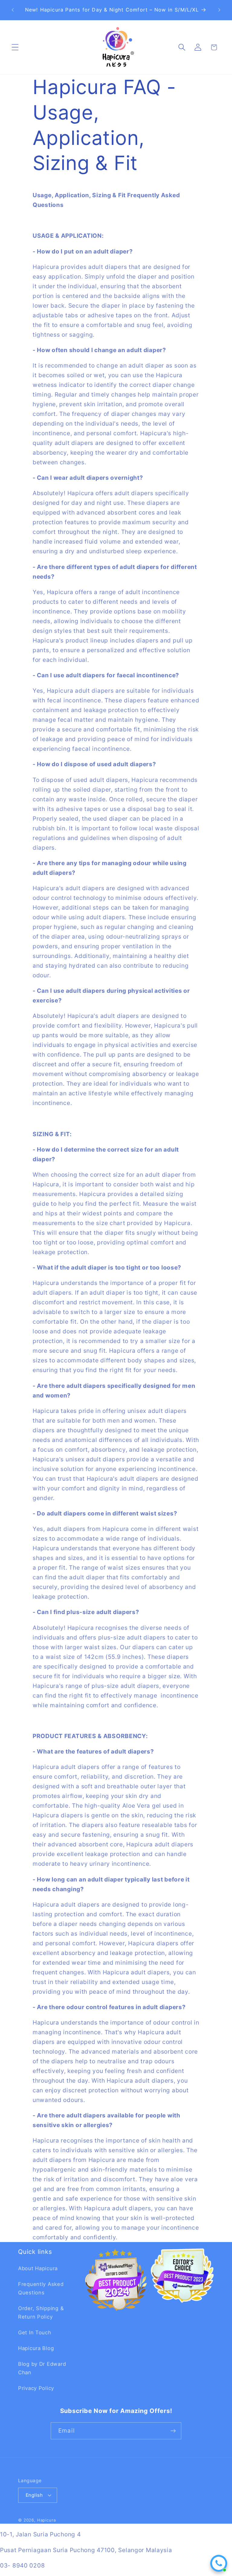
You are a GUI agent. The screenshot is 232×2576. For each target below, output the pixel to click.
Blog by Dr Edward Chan (42, 2368)
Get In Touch (35, 2332)
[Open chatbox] (219, 2563)
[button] (15, 47)
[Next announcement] (219, 10)
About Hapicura (38, 2268)
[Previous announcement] (13, 10)
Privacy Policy (36, 2388)
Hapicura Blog (36, 2348)
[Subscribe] (173, 2431)
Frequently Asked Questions (41, 2288)
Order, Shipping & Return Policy (41, 2313)
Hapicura (47, 2520)
